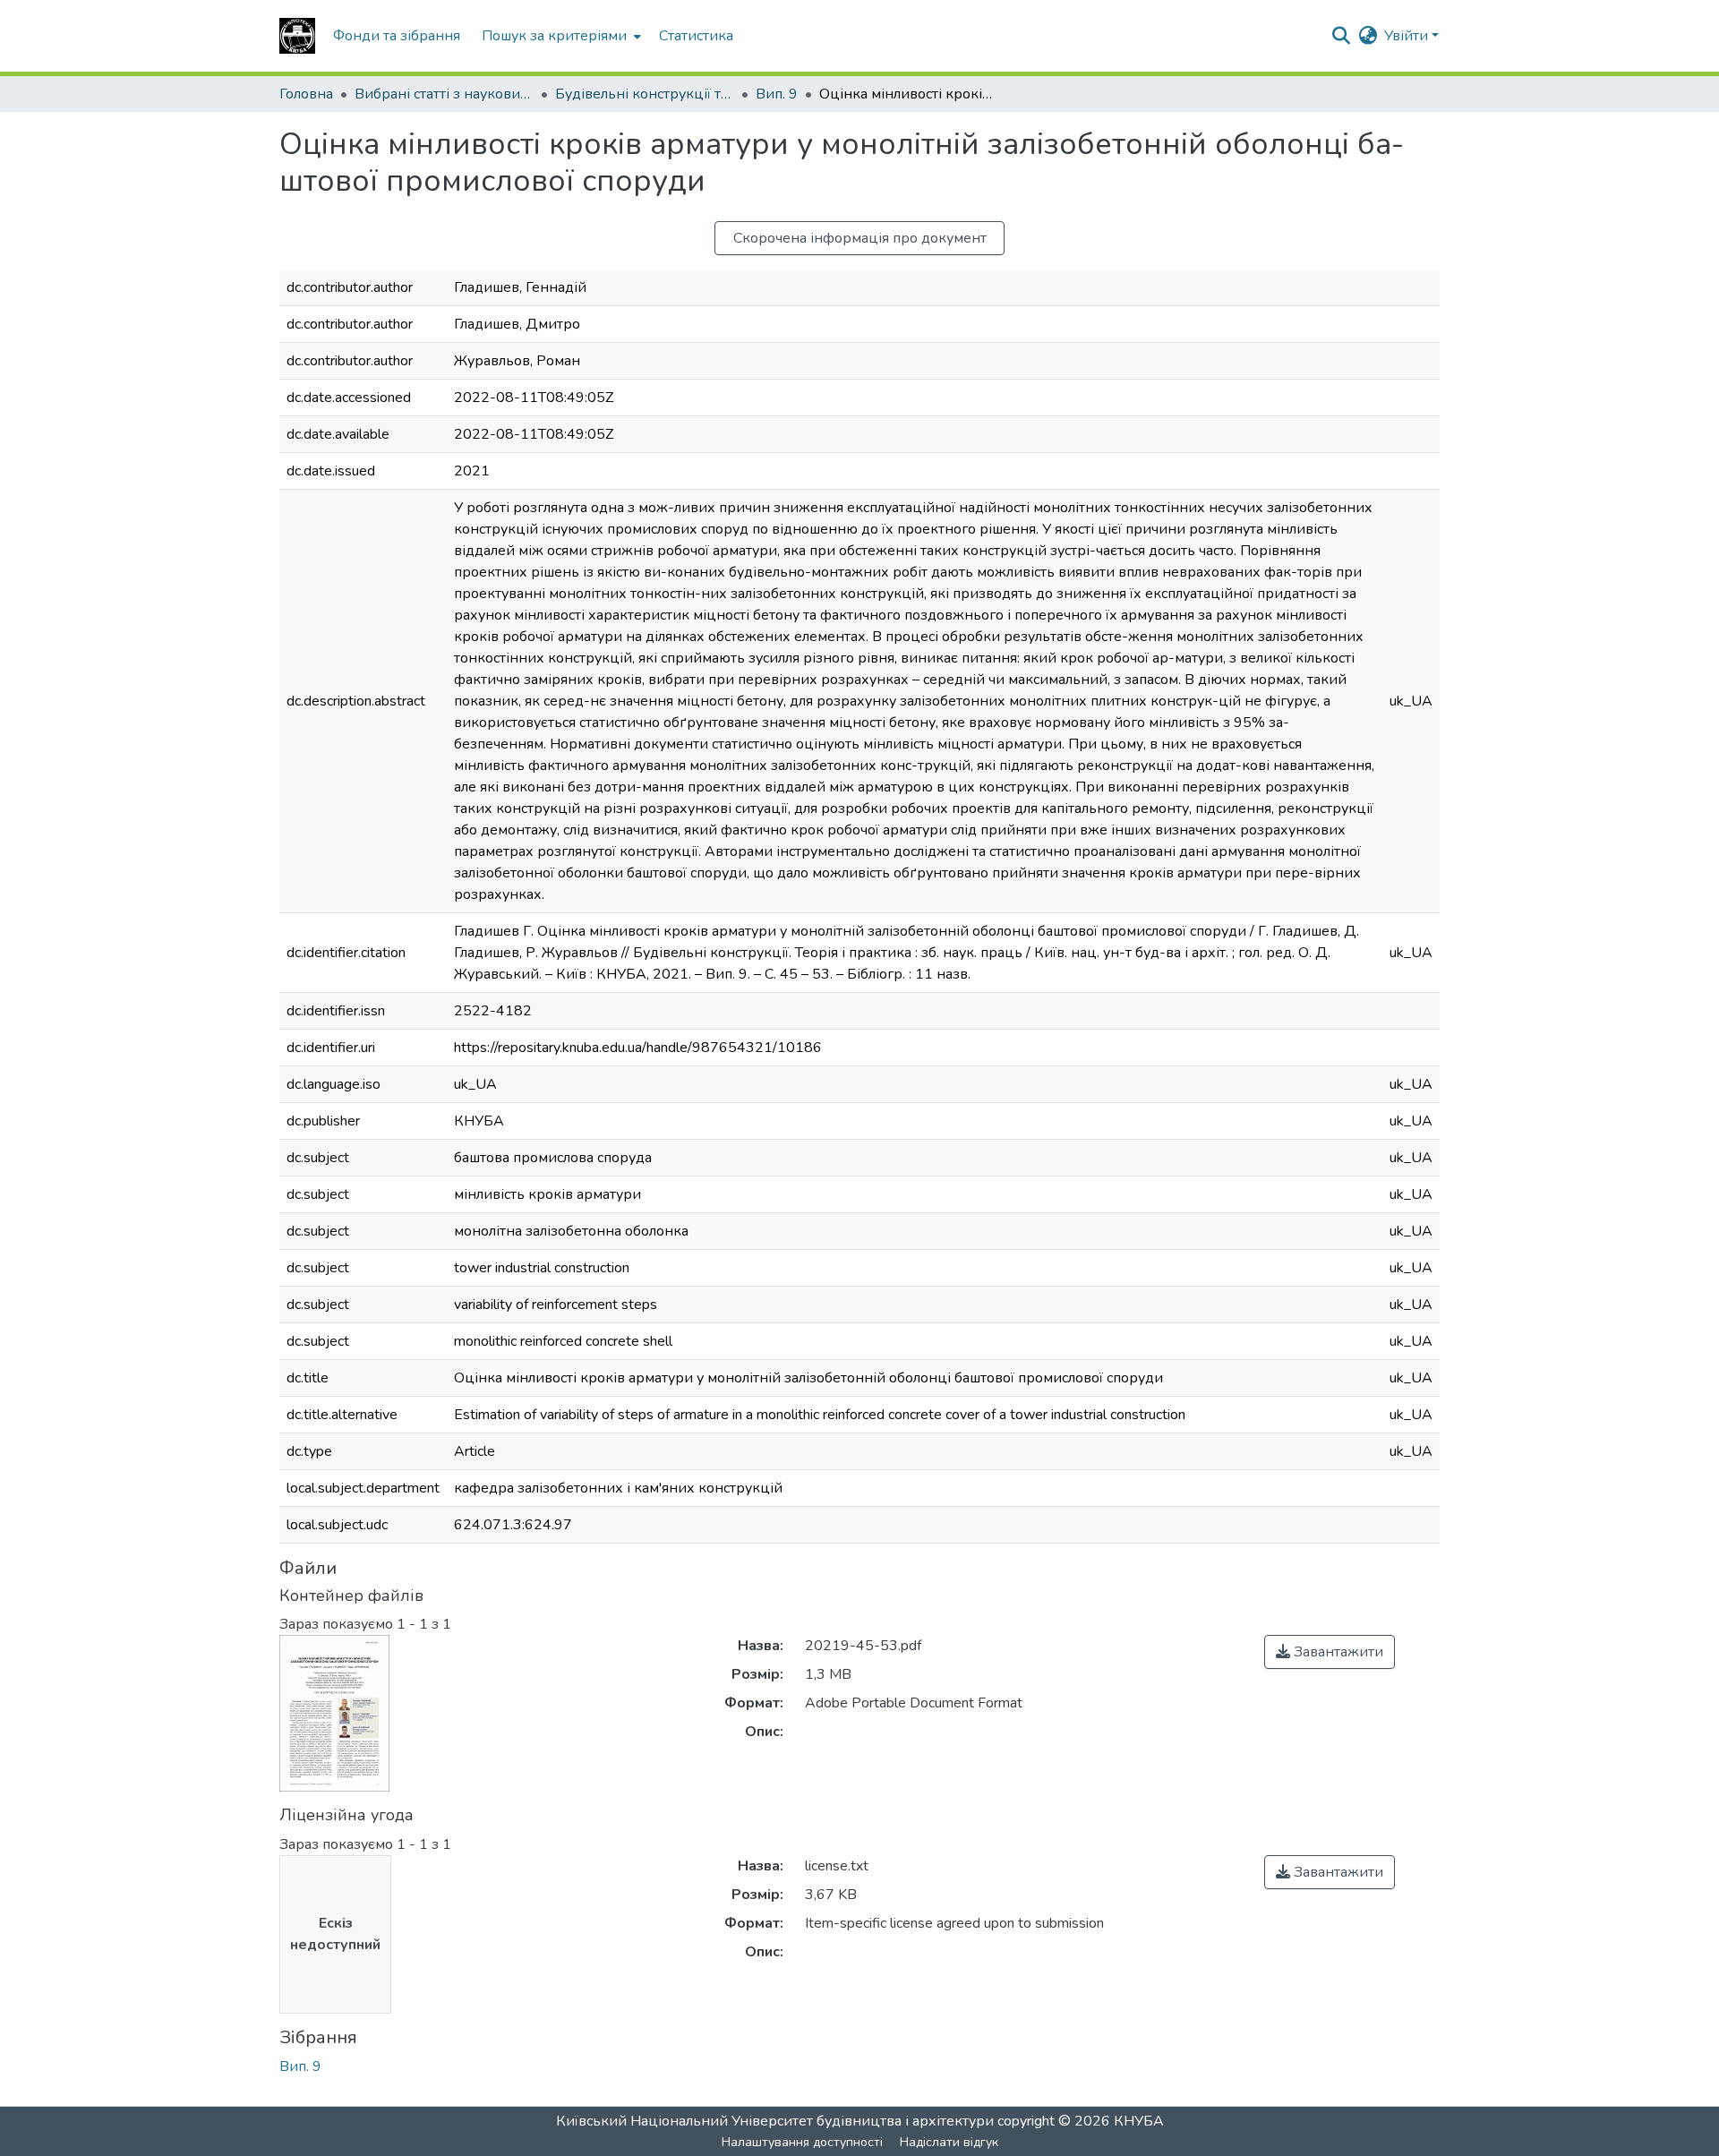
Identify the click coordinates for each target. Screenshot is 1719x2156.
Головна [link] (306, 94)
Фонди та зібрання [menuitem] (397, 36)
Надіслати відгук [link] (949, 2142)
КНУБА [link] (1139, 2121)
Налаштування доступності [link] (802, 2142)
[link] (1330, 1652)
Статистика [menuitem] (696, 36)
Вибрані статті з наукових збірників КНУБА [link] (444, 94)
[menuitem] (560, 36)
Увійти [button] (1408, 36)
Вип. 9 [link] (777, 94)
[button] (297, 36)
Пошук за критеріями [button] (554, 36)
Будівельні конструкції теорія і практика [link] (645, 94)
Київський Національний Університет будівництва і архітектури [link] (775, 2121)
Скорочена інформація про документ (860, 238)
